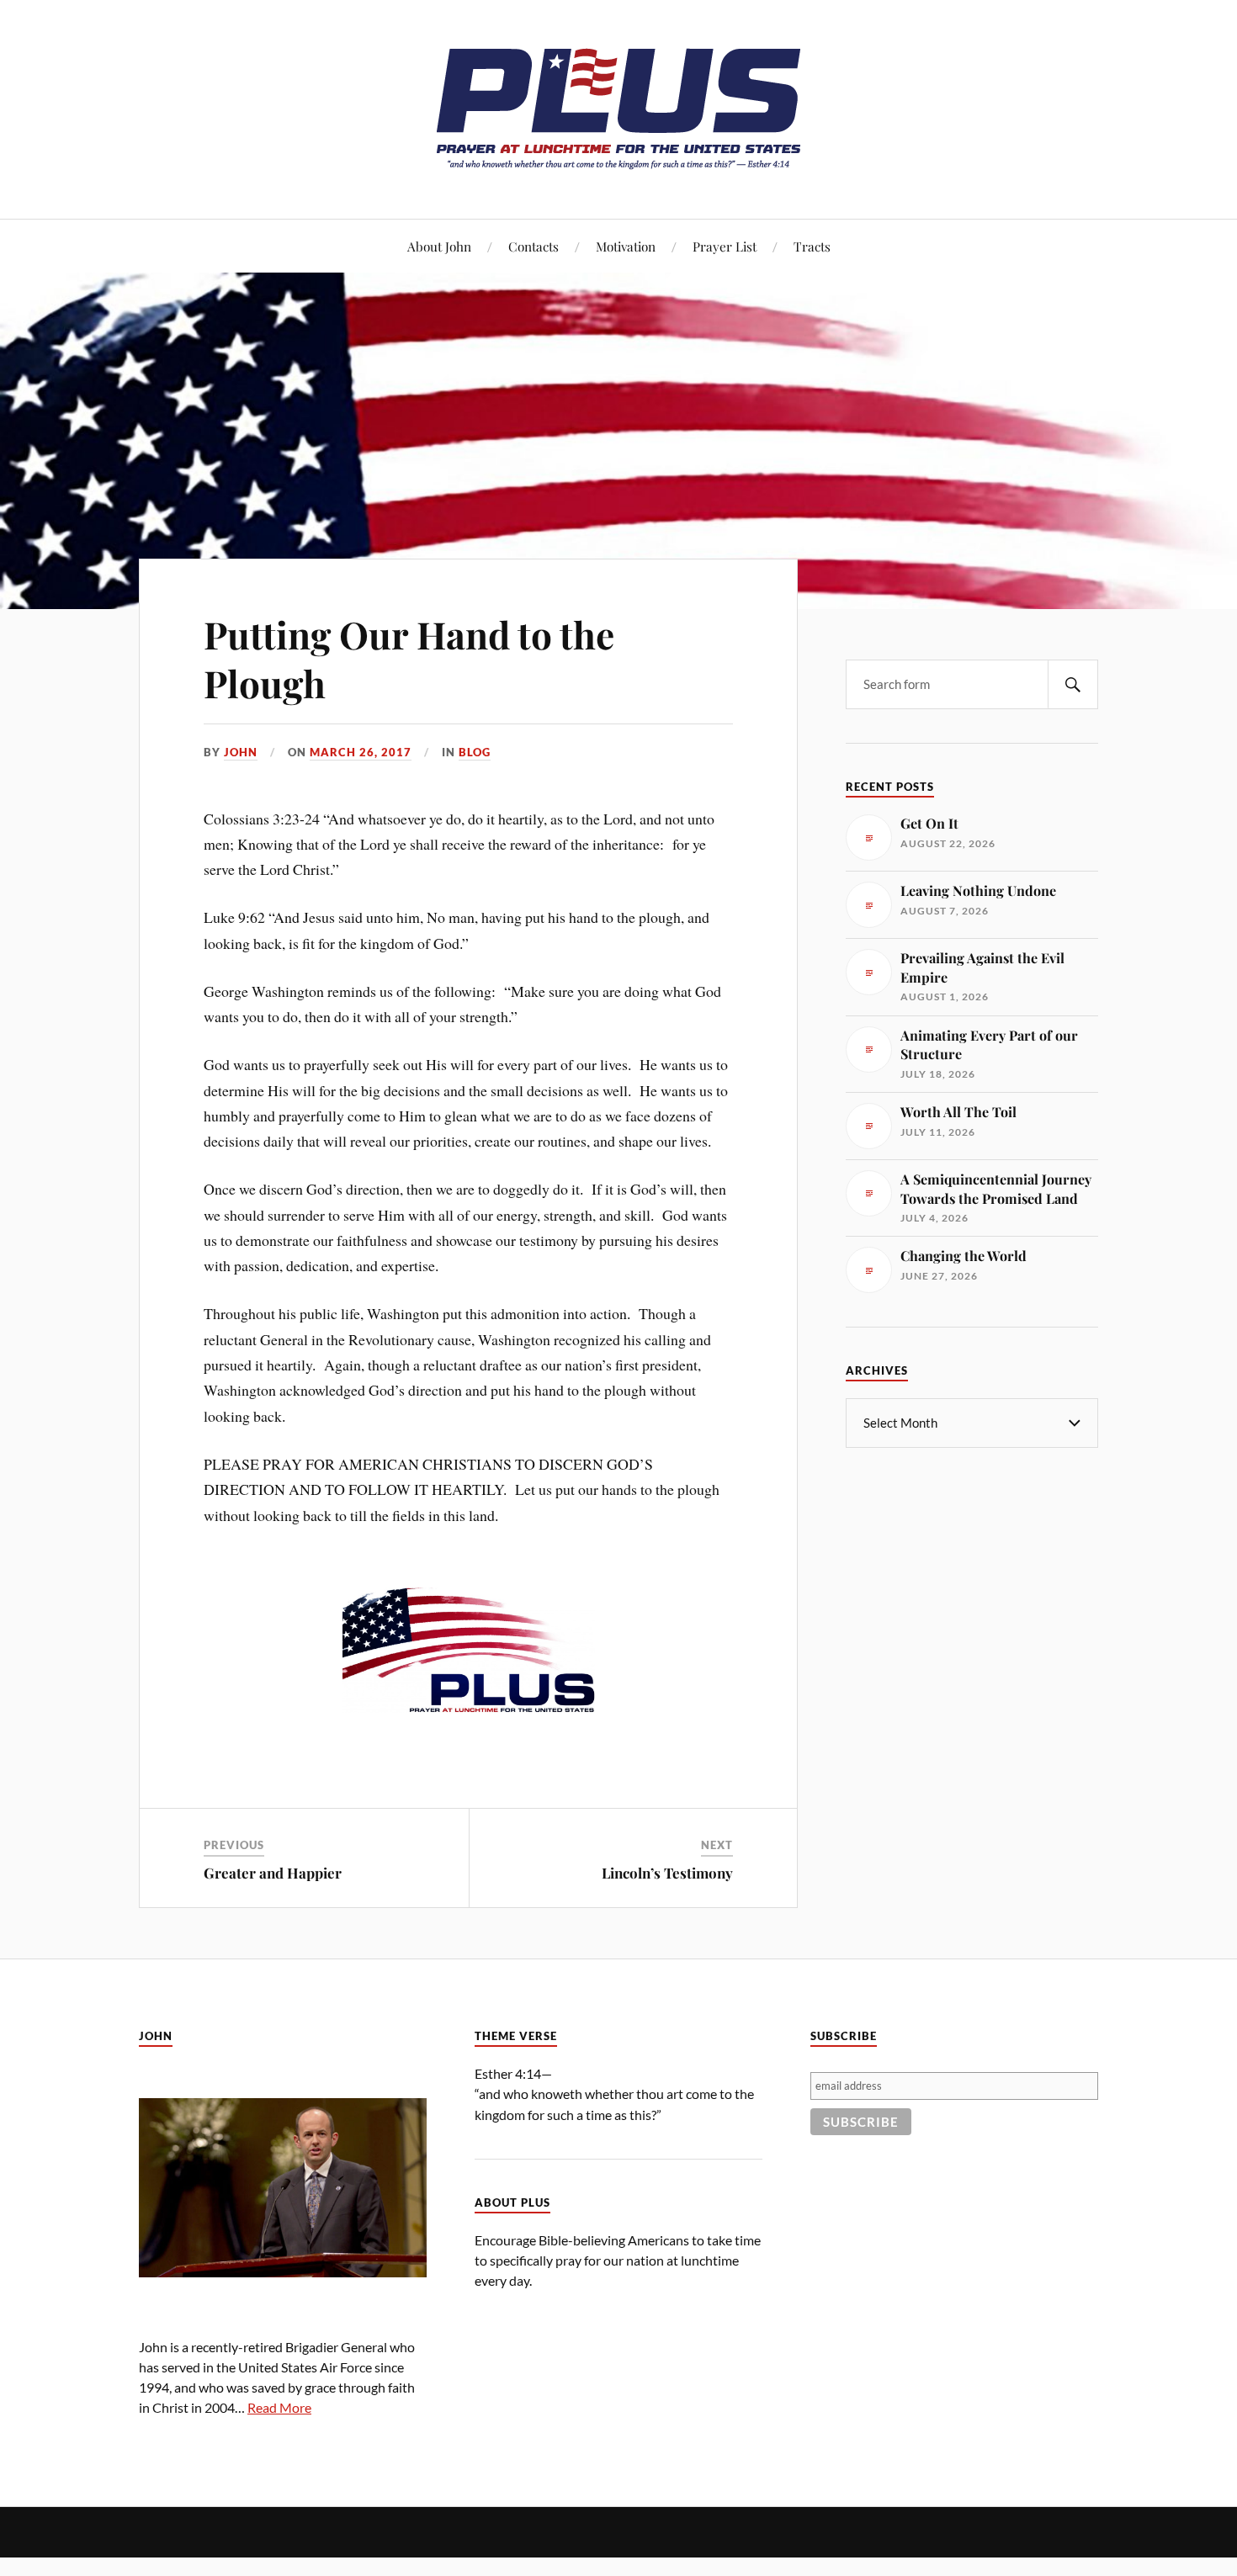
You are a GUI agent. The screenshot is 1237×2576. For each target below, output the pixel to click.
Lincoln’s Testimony (667, 1873)
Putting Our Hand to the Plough (409, 658)
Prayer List (725, 246)
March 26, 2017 (361, 752)
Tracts (812, 246)
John (241, 752)
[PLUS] (618, 168)
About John (439, 246)
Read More (279, 2407)
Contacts (534, 246)
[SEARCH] (1073, 684)
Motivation (626, 246)
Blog (475, 752)
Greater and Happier (273, 1873)
